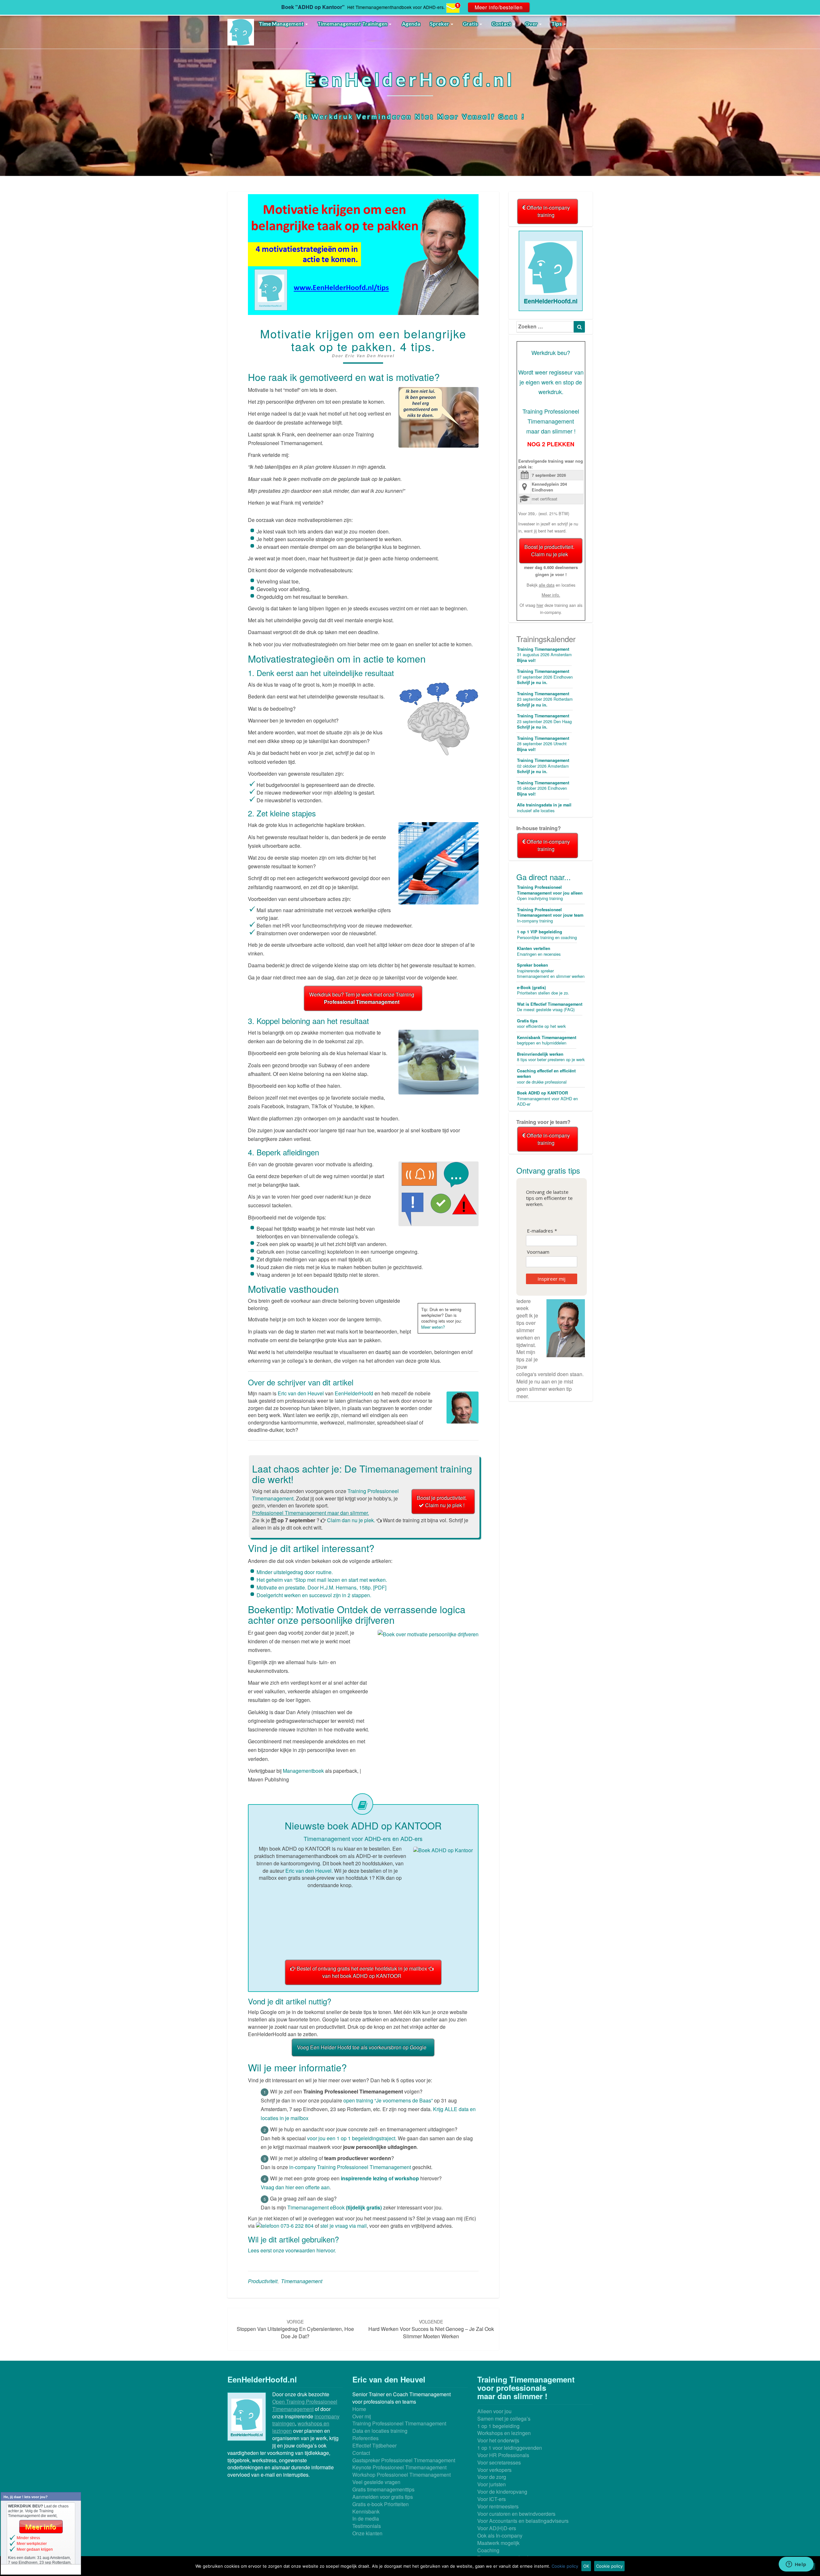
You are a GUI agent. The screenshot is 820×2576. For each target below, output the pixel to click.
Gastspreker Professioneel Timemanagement (404, 2460)
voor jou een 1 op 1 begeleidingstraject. (352, 2138)
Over (532, 24)
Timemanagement (302, 2281)
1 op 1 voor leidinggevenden (510, 2448)
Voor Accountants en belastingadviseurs (523, 2521)
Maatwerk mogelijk (498, 2543)
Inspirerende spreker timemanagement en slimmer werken (551, 971)
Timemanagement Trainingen (353, 24)
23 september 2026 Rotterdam (545, 699)
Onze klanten (367, 2533)
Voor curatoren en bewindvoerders (516, 2514)
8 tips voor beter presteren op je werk (551, 1057)
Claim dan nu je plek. (351, 1520)
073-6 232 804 (296, 2226)
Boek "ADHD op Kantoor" (313, 7)
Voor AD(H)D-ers (497, 2528)
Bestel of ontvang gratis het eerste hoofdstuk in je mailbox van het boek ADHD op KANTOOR (362, 1972)
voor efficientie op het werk (541, 1024)
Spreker (440, 24)
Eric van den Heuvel (370, 356)
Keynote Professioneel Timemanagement (399, 2467)
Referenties (365, 2438)
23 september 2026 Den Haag (544, 721)
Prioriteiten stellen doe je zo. (543, 990)
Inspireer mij (551, 1279)
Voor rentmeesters (498, 2506)
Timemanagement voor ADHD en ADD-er (547, 1098)
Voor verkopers (494, 2470)
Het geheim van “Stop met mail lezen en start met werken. (322, 1580)
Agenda (411, 24)
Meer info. (551, 595)
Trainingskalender (546, 639)
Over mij (362, 2416)
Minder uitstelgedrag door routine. (295, 1572)
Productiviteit (263, 2281)
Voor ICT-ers (492, 2499)
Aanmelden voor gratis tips (383, 2497)
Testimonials (367, 2526)
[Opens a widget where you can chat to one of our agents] (796, 2565)
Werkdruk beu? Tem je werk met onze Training (362, 998)
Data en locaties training (380, 2431)
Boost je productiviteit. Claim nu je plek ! (442, 1501)
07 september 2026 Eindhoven (545, 677)
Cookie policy (565, 2566)
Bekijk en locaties (551, 585)
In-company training (550, 915)
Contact (502, 24)
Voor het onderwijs (498, 2440)
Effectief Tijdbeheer (374, 2445)
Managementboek (303, 1771)
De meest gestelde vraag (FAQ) (550, 1007)
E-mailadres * (542, 1231)
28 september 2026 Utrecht (543, 744)
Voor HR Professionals (503, 2455)
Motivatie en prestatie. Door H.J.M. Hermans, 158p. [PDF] (321, 1587)
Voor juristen (492, 2484)
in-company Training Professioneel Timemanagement (350, 2167)
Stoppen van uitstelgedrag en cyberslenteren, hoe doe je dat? (295, 2329)
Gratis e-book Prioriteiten (381, 2504)
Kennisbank (366, 2511)
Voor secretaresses (499, 2462)
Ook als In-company (500, 2535)
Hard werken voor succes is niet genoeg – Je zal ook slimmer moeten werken (431, 2329)
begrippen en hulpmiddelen (547, 1040)
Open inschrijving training (550, 893)
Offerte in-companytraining (548, 211)
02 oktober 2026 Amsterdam (543, 766)
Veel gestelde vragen (376, 2482)
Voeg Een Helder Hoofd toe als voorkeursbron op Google (362, 2047)
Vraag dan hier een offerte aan (295, 2187)
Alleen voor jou (494, 2411)
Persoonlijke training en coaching (547, 935)
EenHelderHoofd (354, 1393)
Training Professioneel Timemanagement (399, 2423)
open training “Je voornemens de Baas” (389, 2100)
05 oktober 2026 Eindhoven (543, 788)
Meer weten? (433, 1327)
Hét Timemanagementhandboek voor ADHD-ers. (396, 7)
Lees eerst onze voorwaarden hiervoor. (292, 2250)
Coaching (488, 2550)
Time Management (282, 24)
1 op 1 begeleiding (498, 2426)
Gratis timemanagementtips (383, 2489)
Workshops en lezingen (504, 2433)
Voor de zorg (492, 2477)
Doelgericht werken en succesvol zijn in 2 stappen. (314, 1595)
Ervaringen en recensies (539, 951)
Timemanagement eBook (335, 2207)
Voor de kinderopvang (502, 2492)
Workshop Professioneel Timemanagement (402, 2475)
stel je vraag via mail (344, 2226)
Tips (557, 24)
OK (586, 2566)
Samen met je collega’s (504, 2419)
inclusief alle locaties (544, 808)
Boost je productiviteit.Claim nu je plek (549, 550)
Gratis (471, 24)
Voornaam (538, 1252)
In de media (366, 2518)
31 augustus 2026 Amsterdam (544, 655)
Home (359, 2409)
